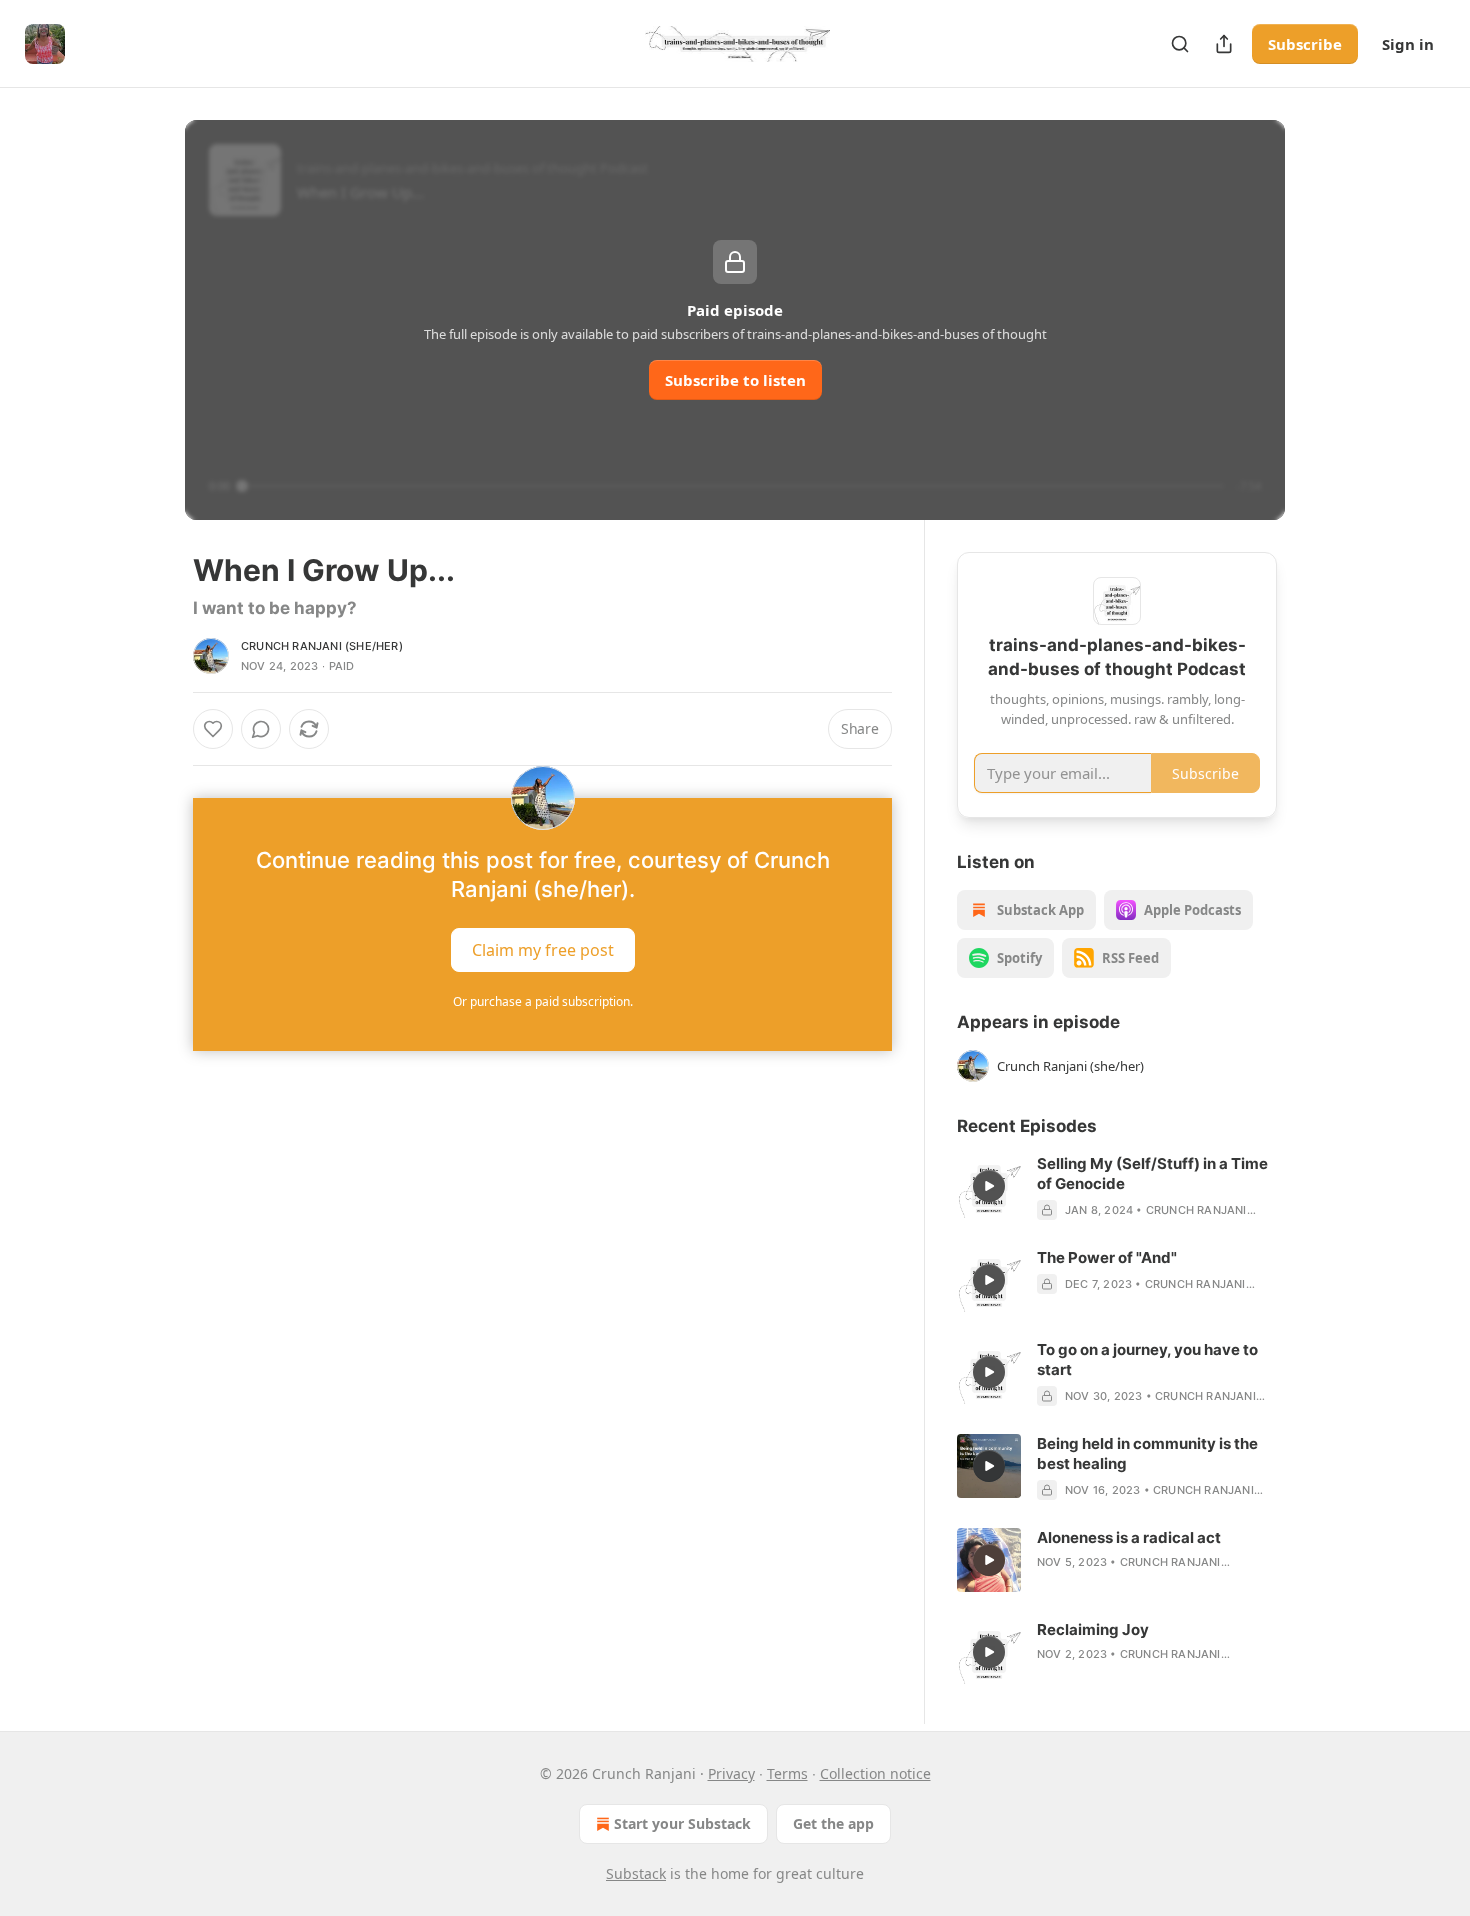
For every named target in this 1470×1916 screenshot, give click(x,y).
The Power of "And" (1107, 1257)
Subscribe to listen (735, 380)
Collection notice (875, 1773)
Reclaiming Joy (1093, 1629)
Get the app (833, 1823)
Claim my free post (543, 950)
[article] (1117, 1187)
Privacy (731, 1773)
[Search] (1180, 44)
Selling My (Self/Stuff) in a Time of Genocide (1152, 1173)
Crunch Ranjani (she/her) (322, 646)
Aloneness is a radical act (1129, 1537)
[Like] (213, 729)
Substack (636, 1873)
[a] (989, 1186)
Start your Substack (682, 1823)
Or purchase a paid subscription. (543, 1001)
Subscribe (1305, 44)
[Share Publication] (1224, 44)
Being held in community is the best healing (1147, 1453)
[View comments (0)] (261, 729)
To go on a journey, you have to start (1147, 1359)
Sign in (1408, 44)
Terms (787, 1773)
